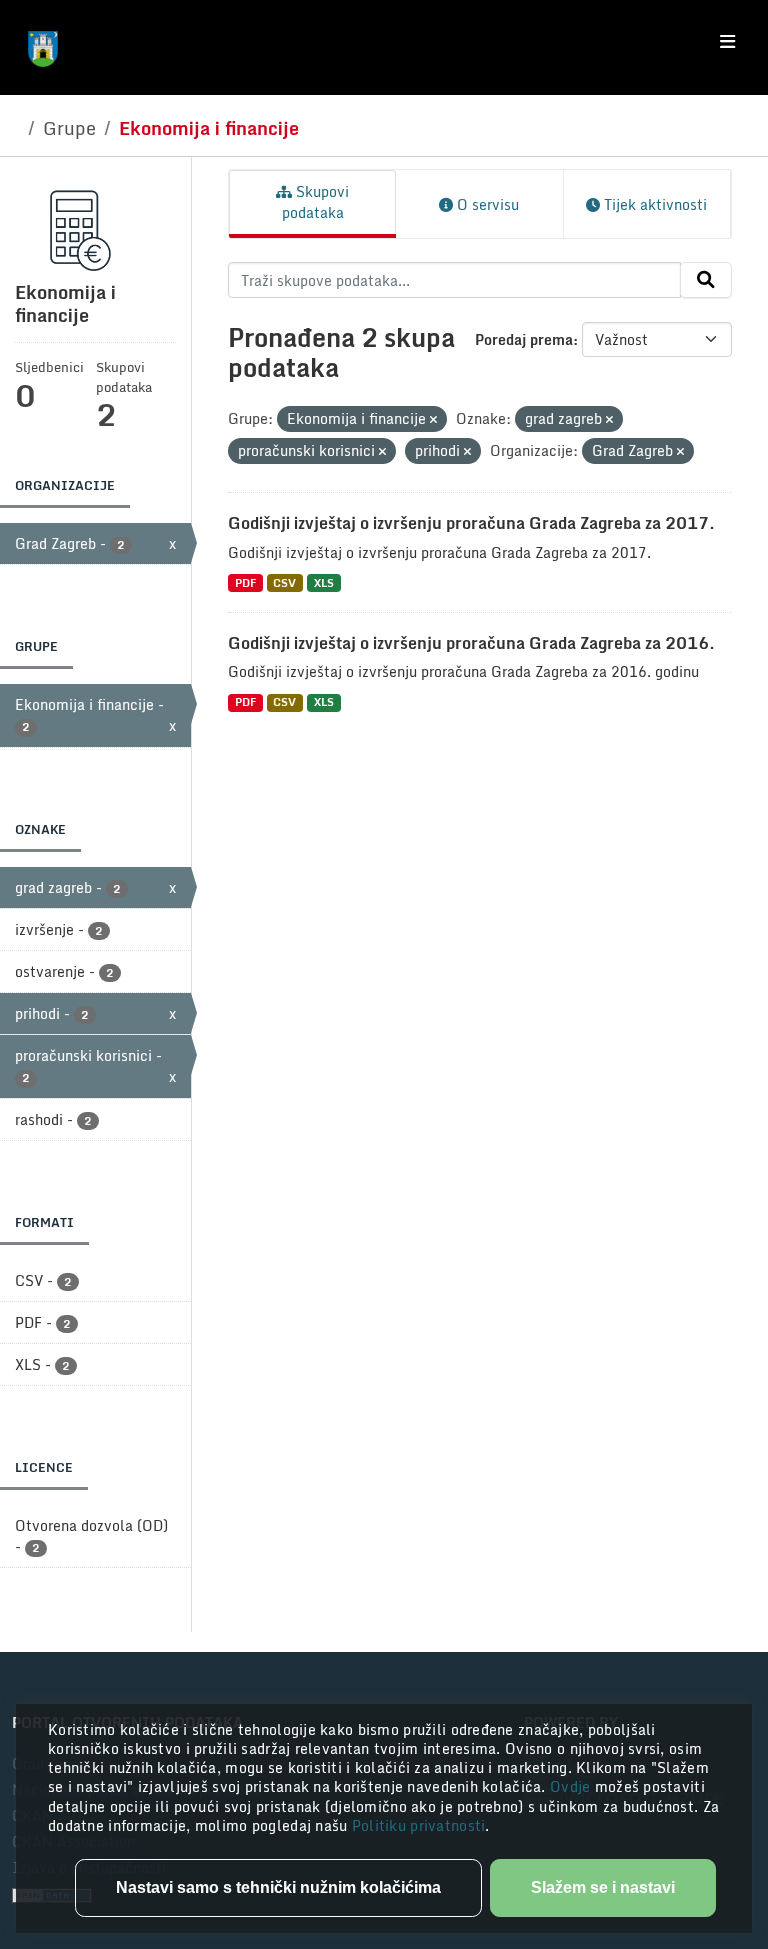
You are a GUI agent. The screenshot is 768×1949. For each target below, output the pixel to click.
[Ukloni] (433, 420)
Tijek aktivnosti (653, 204)
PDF (245, 582)
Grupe (69, 128)
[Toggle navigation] (727, 42)
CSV (284, 582)
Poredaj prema (524, 339)
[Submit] (706, 280)
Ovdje (572, 1786)
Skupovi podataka (316, 202)
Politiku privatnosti (419, 1825)
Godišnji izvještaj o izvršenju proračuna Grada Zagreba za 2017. (471, 523)
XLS (324, 582)
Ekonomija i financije (209, 128)
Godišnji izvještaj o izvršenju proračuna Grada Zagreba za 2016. (471, 643)
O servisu (486, 204)
